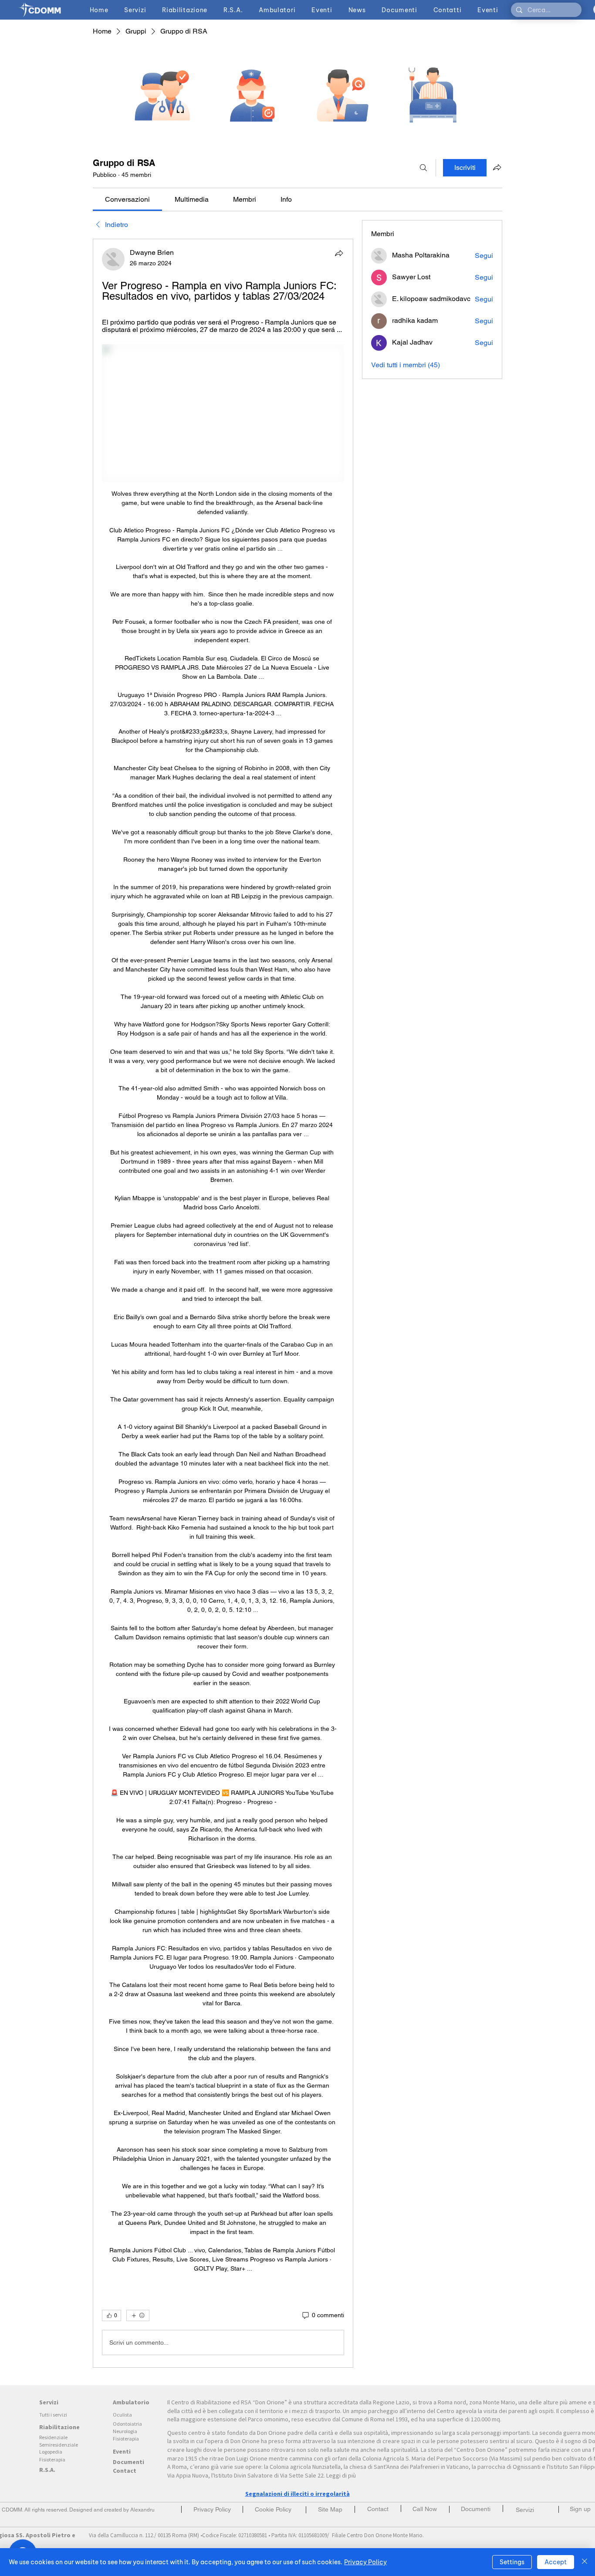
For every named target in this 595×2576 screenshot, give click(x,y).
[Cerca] (423, 168)
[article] (223, 1303)
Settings (512, 2562)
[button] (580, 2509)
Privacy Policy (365, 2562)
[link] (127, 199)
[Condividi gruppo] (497, 167)
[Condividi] (339, 253)
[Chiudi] (585, 2562)
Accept (556, 2562)
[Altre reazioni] (138, 2315)
